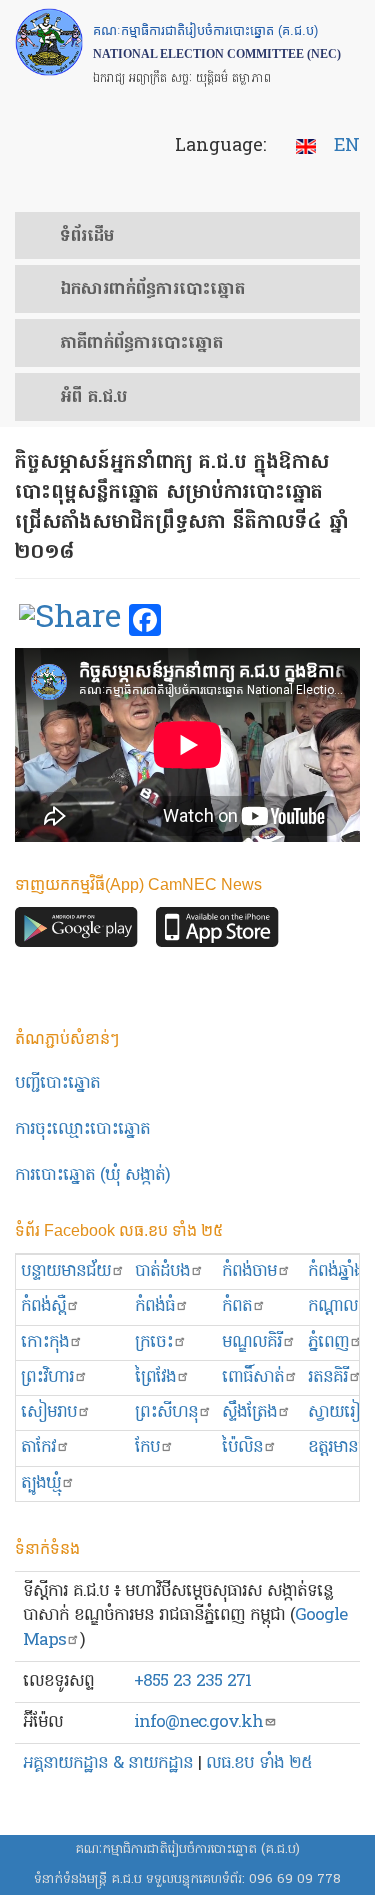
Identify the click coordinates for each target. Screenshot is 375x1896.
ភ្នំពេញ (328, 1342)
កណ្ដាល (333, 1306)
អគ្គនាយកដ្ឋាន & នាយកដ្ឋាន (108, 1763)
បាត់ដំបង (162, 1271)
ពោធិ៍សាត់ (253, 1377)
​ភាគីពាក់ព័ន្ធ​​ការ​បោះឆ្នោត (141, 344)
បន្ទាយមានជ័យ (66, 1271)
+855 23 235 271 (192, 1681)
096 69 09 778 (295, 1879)
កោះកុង (45, 1342)
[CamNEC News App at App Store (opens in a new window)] (217, 932)
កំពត (237, 1306)
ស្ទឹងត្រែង (249, 1412)
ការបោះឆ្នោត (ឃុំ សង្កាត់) (92, 1175)
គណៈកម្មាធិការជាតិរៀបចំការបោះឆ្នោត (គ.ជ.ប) (187, 1849)
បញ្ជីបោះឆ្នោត (57, 1083)
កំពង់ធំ (155, 1306)
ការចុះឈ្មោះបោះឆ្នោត (82, 1129)
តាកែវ (38, 1447)
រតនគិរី (328, 1377)
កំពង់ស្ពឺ (43, 1306)
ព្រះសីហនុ (166, 1412)
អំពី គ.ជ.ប (93, 398)
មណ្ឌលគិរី (252, 1342)
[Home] (49, 42)
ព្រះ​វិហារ (47, 1377)
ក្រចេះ (154, 1342)
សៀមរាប (49, 1412)
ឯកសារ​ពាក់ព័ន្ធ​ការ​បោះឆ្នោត (152, 290)
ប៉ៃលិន (242, 1447)
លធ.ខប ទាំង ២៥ (259, 1763)
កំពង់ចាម (249, 1271)
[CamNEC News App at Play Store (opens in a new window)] (76, 932)
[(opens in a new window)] (70, 621)
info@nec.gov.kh (198, 1722)
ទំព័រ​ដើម (87, 237)
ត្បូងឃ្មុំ (41, 1483)
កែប (147, 1447)
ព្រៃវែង (155, 1377)
